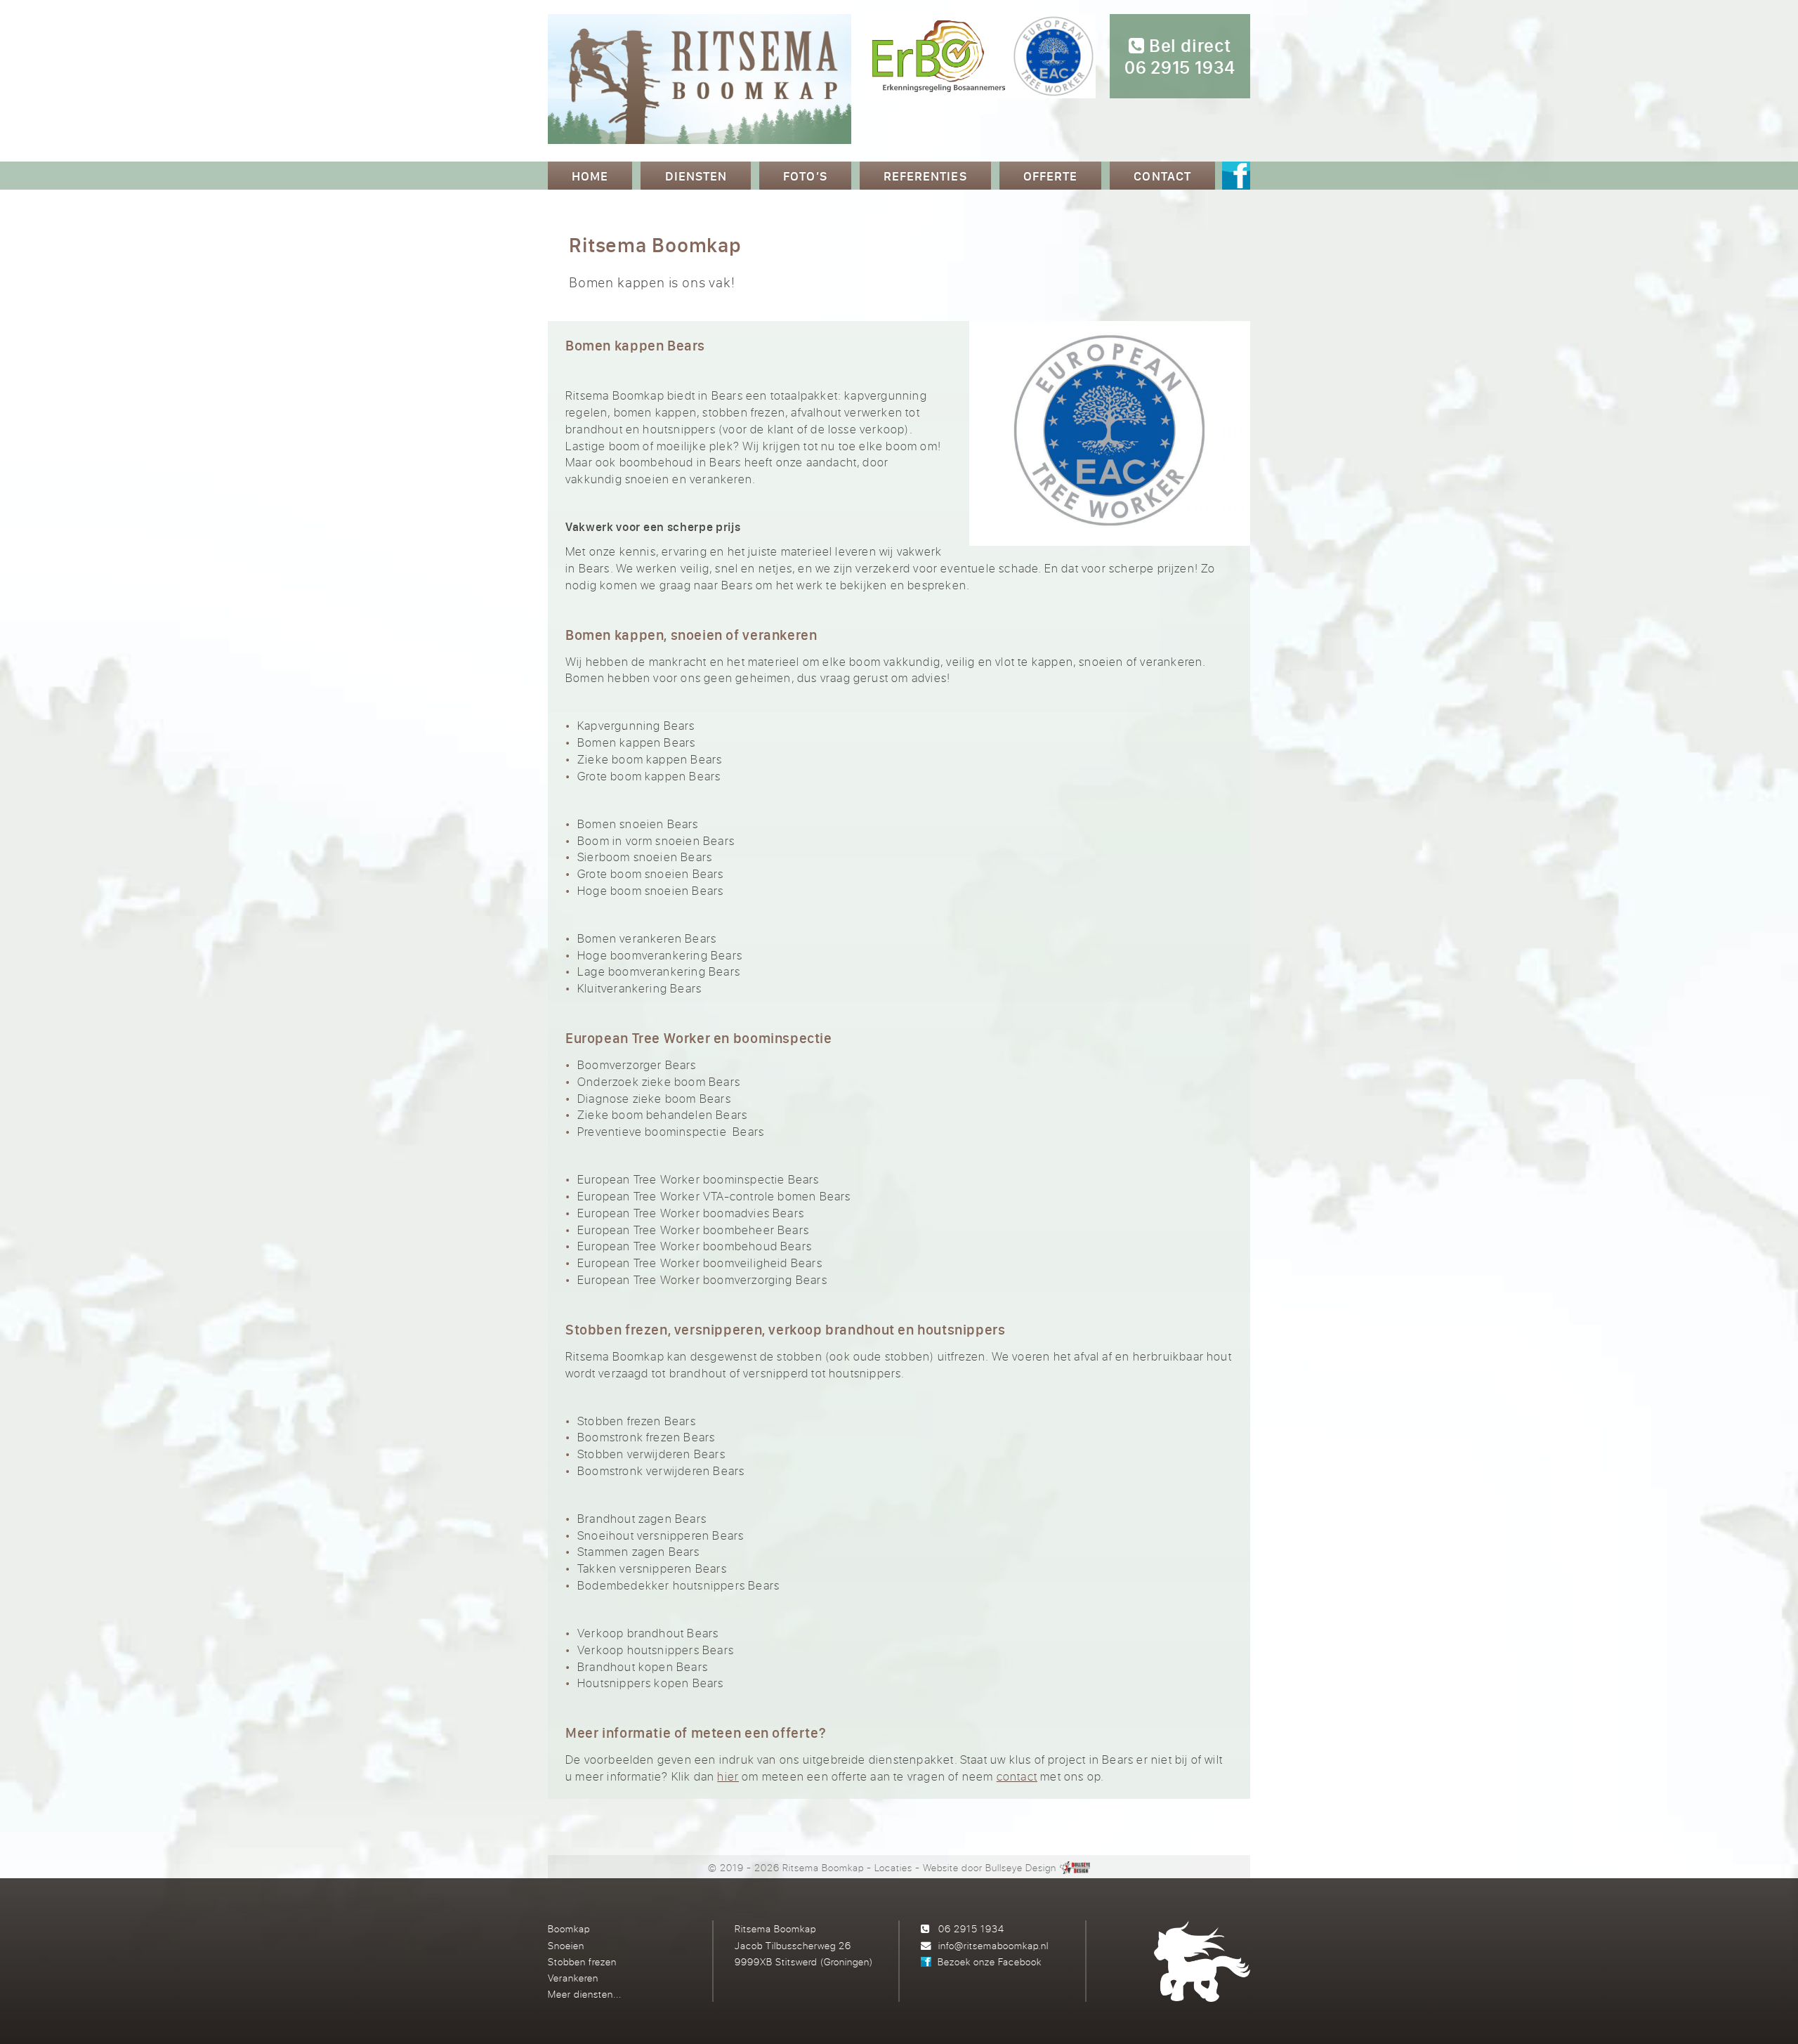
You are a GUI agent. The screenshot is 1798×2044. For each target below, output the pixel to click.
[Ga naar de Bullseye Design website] (1075, 1867)
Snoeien (566, 1945)
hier (728, 1776)
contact (1017, 1776)
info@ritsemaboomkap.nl (993, 1945)
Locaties (893, 1867)
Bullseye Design (1021, 1867)
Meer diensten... (585, 1994)
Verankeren (573, 1978)
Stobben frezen (582, 1961)
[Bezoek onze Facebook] (1236, 177)
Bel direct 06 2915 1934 (1180, 57)
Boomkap (569, 1928)
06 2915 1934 (971, 1928)
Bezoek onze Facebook (990, 1961)
